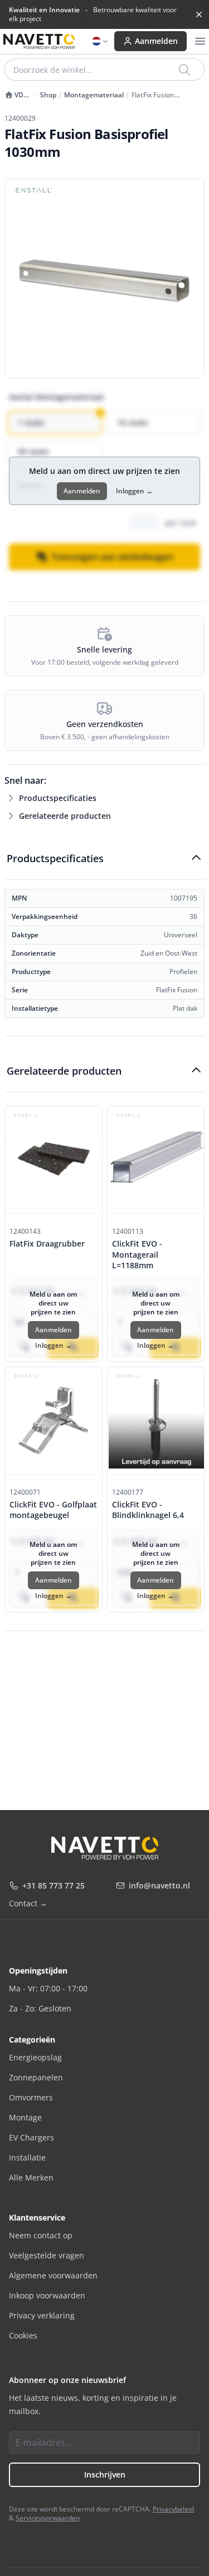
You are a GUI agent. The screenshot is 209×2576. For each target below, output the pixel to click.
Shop (48, 95)
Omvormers (31, 2097)
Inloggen (134, 491)
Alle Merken (31, 2177)
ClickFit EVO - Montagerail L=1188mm (137, 1254)
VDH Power (16, 95)
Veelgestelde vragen (47, 2255)
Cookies (23, 2335)
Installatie (27, 2157)
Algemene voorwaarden (53, 2275)
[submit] (185, 70)
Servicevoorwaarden (48, 2518)
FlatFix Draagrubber (47, 1243)
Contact (28, 1903)
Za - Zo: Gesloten (40, 2008)
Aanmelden (156, 41)
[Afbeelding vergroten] (104, 278)
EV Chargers (31, 2137)
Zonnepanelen (36, 2077)
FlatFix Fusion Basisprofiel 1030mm (165, 95)
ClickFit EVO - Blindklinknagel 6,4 (148, 1510)
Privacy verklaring (42, 2315)
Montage (25, 2117)
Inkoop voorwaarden (47, 2295)
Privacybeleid (173, 2509)
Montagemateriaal (94, 95)
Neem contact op (41, 2235)
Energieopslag (35, 2057)
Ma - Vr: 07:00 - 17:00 (48, 1988)
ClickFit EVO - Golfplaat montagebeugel (53, 1510)
